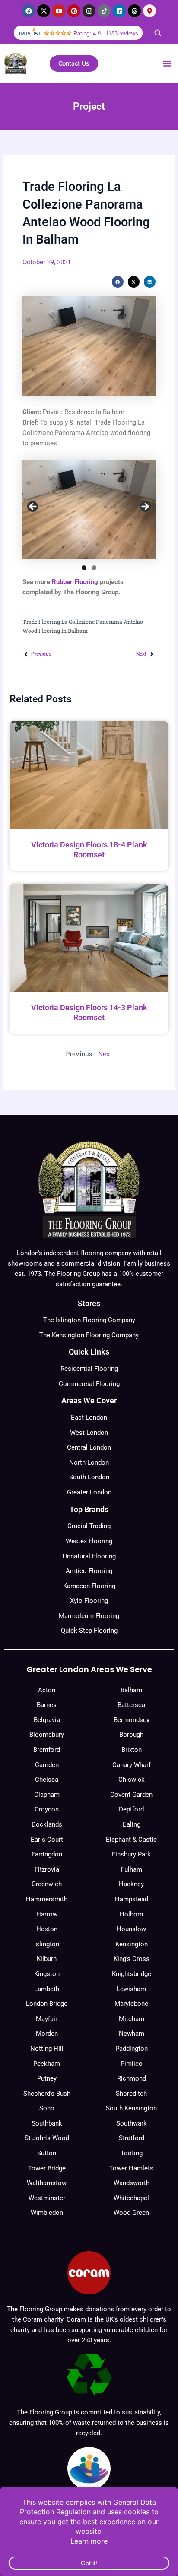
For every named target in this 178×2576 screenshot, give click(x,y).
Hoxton (47, 1929)
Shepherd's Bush (47, 2094)
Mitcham (132, 2019)
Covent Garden (131, 1795)
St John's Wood (47, 2138)
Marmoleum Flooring (89, 1616)
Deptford (131, 1809)
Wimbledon (47, 2213)
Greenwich (47, 1884)
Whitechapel (131, 2198)
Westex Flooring (89, 1541)
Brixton (132, 1750)
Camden (47, 1765)
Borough (131, 1735)
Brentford (47, 1750)
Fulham (132, 1869)
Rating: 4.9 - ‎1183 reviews (106, 33)
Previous (33, 507)
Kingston (47, 1974)
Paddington (132, 2049)
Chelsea (47, 1780)
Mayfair (47, 2019)
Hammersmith (47, 1899)
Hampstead (132, 1899)
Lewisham (131, 1989)
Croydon (47, 1809)
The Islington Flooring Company (89, 1320)
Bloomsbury (47, 1735)
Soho (47, 2108)
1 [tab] (84, 568)
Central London (89, 1447)
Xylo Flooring (89, 1601)
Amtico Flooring (89, 1571)
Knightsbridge (132, 1974)
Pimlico (132, 2064)
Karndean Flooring (89, 1586)
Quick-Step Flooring (89, 1631)
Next (145, 507)
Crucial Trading (89, 1526)
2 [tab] (94, 568)
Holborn (131, 1914)
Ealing (132, 1824)
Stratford (132, 2138)
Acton (47, 1690)
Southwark (132, 2123)
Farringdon (47, 1854)
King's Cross (132, 1959)
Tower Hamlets (131, 2168)
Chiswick (132, 1780)
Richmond (132, 2078)
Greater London (89, 1492)
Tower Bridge (47, 2168)
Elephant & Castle (131, 1840)
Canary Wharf (132, 1765)
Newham (132, 2034)
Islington (47, 1944)
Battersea (131, 1705)
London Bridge (47, 2004)
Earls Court (47, 1840)
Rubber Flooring (75, 582)
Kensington (132, 1944)
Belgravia (47, 1720)
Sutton (47, 2153)
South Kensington (131, 2108)
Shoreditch (131, 2094)
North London (89, 1462)
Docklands (47, 1824)
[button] (167, 63)
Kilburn (47, 1959)
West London (89, 1433)
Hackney (131, 1884)
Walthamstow (47, 2183)
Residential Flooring (89, 1369)
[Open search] (158, 33)
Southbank (47, 2123)
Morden (47, 2034)
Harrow (47, 1914)
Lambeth (47, 1989)
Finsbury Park (131, 1854)
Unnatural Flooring (89, 1556)
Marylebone (131, 2004)
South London (89, 1477)
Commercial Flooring (89, 1384)
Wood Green (131, 2213)
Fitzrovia (47, 1869)
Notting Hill (47, 2049)
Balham (131, 1690)
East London (89, 1418)
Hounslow (131, 1929)
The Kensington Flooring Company (89, 1335)
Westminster (47, 2198)
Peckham (47, 2064)
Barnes (47, 1705)
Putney (47, 2078)
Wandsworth (132, 2183)
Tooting (132, 2153)
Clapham (47, 1795)
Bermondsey (132, 1720)
